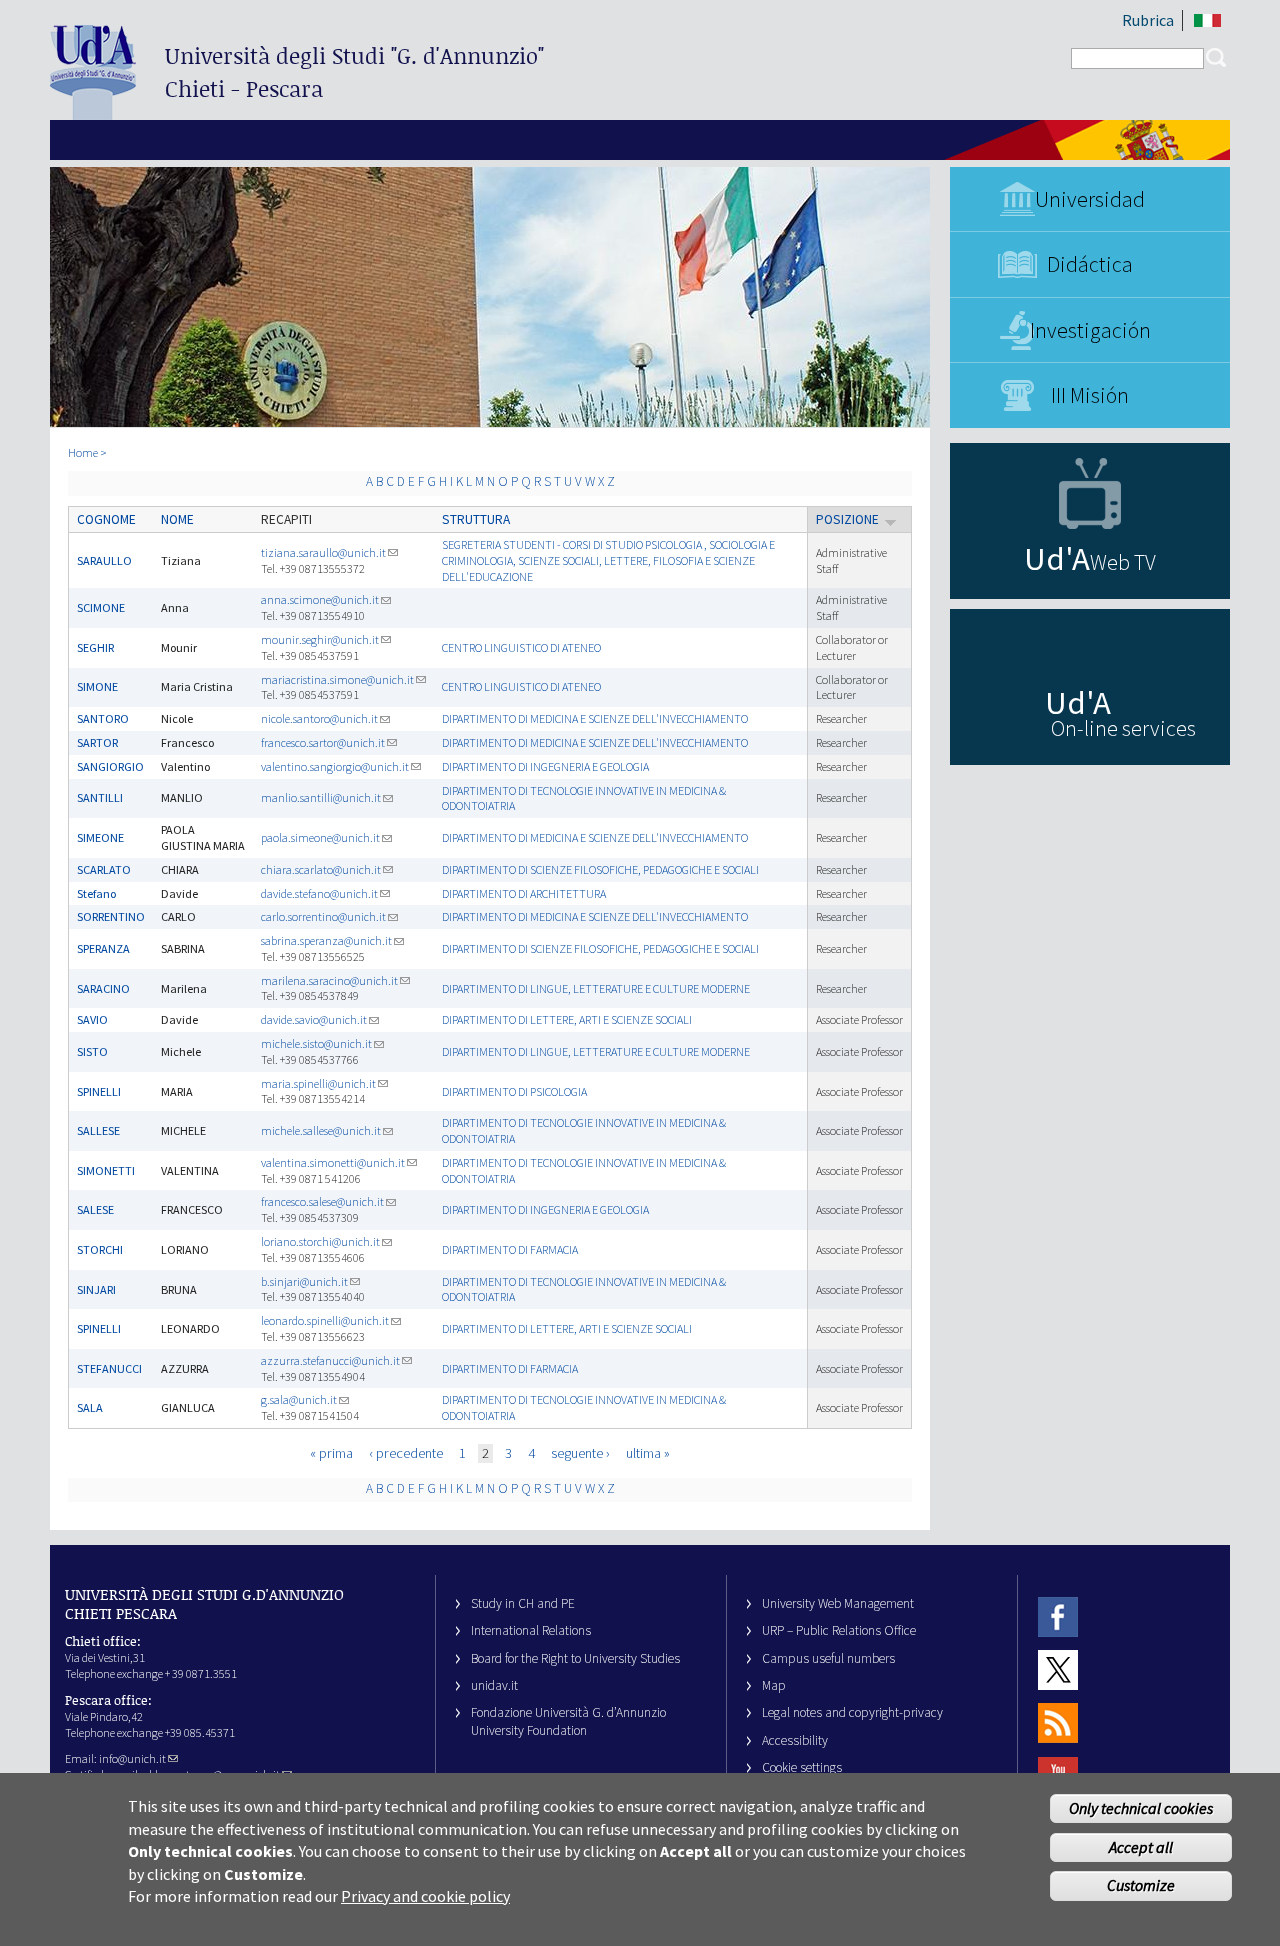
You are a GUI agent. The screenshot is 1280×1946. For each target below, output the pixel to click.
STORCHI (100, 1249)
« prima (331, 1453)
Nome (177, 519)
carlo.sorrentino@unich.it (323, 916)
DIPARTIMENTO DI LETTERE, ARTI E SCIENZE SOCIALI (567, 1019)
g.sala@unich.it (299, 1399)
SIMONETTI (106, 1170)
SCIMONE (101, 607)
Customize (1141, 1885)
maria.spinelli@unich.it (318, 1083)
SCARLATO (104, 869)
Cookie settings (802, 1767)
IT (1207, 20)
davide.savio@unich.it (314, 1019)
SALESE (95, 1209)
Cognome (106, 519)
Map (774, 1685)
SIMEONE (100, 837)
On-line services (1123, 728)
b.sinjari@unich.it (304, 1281)
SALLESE (98, 1130)
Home (83, 452)
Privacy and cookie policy (425, 1896)
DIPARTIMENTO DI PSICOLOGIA (514, 1091)
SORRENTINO (111, 916)
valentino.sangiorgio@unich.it (335, 766)
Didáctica (1090, 264)
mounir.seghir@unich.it (320, 639)
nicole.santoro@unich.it (319, 718)
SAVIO (92, 1019)
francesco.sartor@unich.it (323, 742)
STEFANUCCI (109, 1368)
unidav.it (494, 1685)
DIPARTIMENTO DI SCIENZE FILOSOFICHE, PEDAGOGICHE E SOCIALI (600, 869)
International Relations (531, 1630)
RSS (1058, 1723)
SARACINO (103, 988)
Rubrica (1148, 20)
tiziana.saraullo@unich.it (323, 552)
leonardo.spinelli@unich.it (325, 1320)
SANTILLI (100, 797)
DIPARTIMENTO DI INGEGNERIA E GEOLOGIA (545, 766)
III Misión (1090, 395)
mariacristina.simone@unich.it (337, 679)
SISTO (92, 1051)
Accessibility (795, 1740)
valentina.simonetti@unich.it (333, 1162)
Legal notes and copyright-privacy (852, 1712)
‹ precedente (406, 1453)
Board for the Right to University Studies (575, 1658)
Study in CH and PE (523, 1603)
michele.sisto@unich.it (316, 1043)
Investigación (1090, 330)
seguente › (580, 1453)
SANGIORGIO (110, 766)
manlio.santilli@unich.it (321, 797)
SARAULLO (104, 560)
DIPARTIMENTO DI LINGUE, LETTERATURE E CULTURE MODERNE (596, 988)
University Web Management (838, 1603)
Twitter (1058, 1669)
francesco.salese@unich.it (322, 1201)
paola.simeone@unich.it (320, 837)
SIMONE (97, 686)
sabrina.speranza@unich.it (326, 940)
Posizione (847, 519)
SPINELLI (99, 1091)
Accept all (1141, 1847)
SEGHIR (95, 647)
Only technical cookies (1141, 1808)
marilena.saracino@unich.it (329, 980)
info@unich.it (132, 1758)
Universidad (1090, 199)
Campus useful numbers (828, 1658)
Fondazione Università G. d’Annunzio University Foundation (568, 1721)
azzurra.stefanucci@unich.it (330, 1360)
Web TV (1123, 562)
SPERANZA (103, 948)
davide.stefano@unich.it (319, 893)
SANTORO (103, 718)
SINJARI (96, 1289)
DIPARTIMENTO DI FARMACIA (510, 1249)
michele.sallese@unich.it (321, 1130)
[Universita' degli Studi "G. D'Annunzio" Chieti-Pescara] (93, 111)
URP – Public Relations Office (839, 1630)
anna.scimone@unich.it (320, 599)
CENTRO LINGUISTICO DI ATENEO (521, 647)
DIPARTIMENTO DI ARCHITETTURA (524, 893)
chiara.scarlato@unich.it (321, 869)
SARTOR (97, 742)
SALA (90, 1407)
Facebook (1058, 1616)
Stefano (96, 893)
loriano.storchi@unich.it (320, 1241)
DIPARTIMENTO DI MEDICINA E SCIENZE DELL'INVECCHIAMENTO (595, 718)
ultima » (648, 1453)
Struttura (476, 519)
